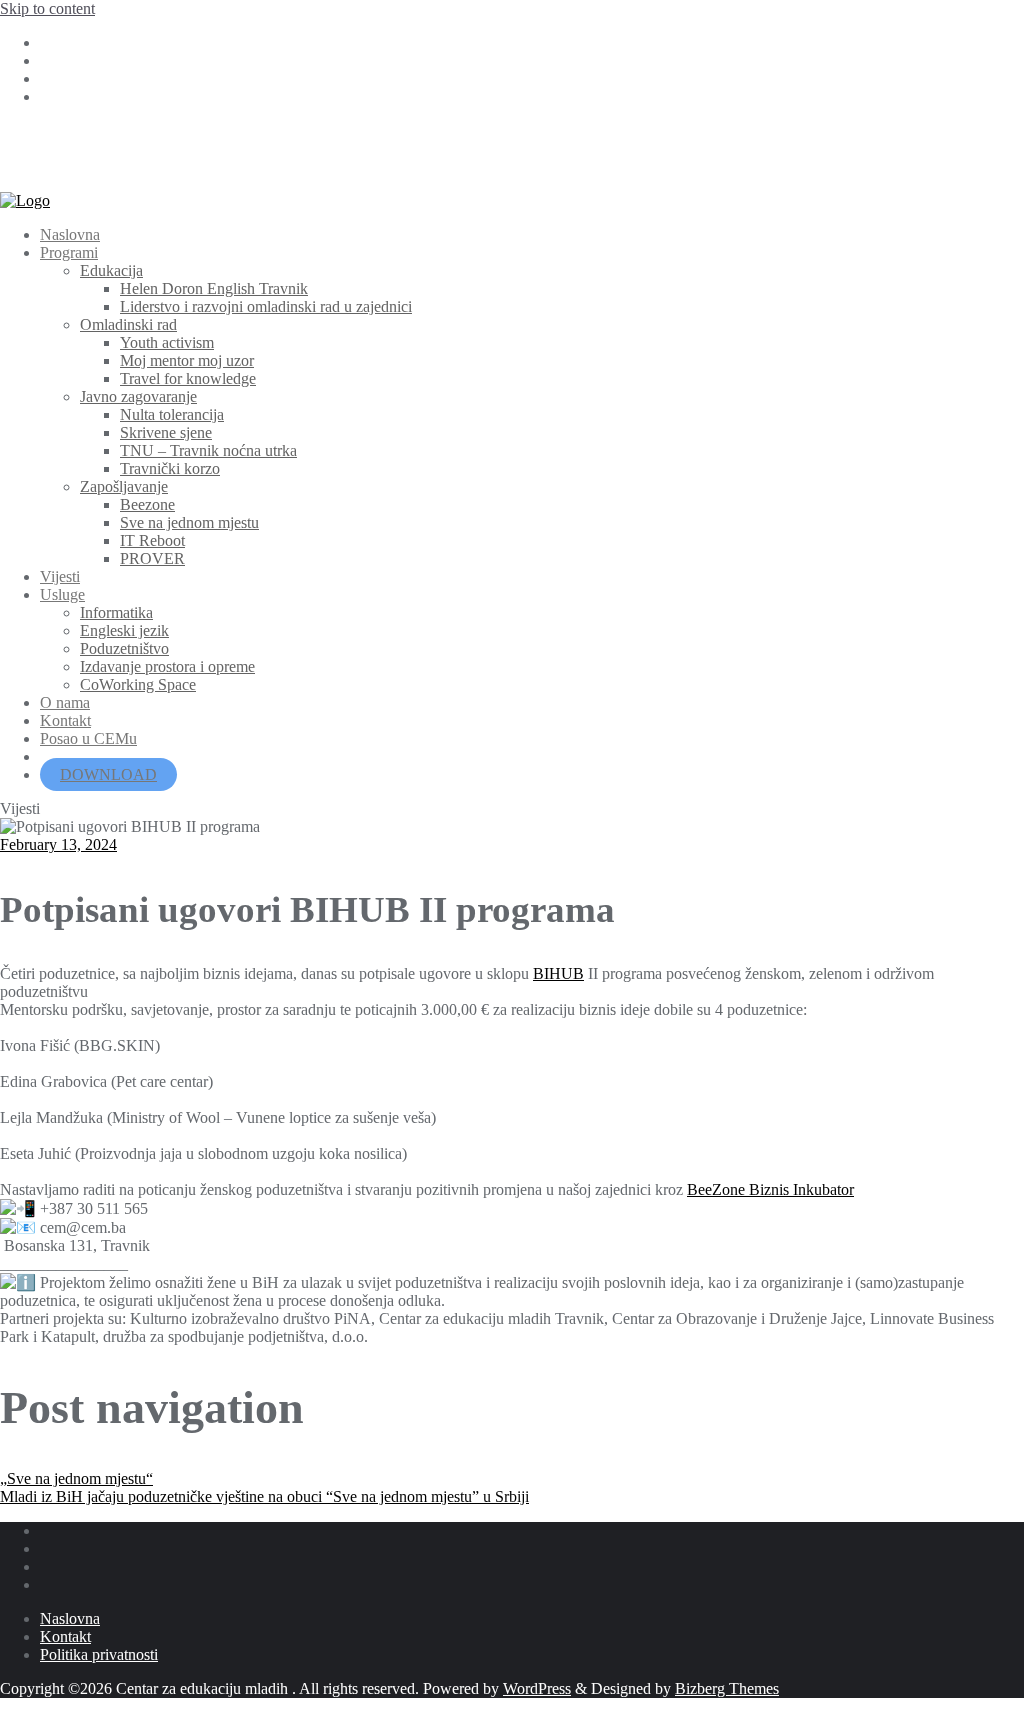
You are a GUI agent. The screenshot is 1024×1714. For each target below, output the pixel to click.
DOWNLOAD (108, 774)
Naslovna (70, 1618)
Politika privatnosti (99, 1654)
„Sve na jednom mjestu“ (76, 1478)
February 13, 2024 (58, 844)
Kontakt (65, 1636)
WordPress (537, 1688)
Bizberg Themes (727, 1688)
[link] (558, 973)
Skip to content (47, 8)
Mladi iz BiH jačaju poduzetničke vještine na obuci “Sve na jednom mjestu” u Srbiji (264, 1496)
